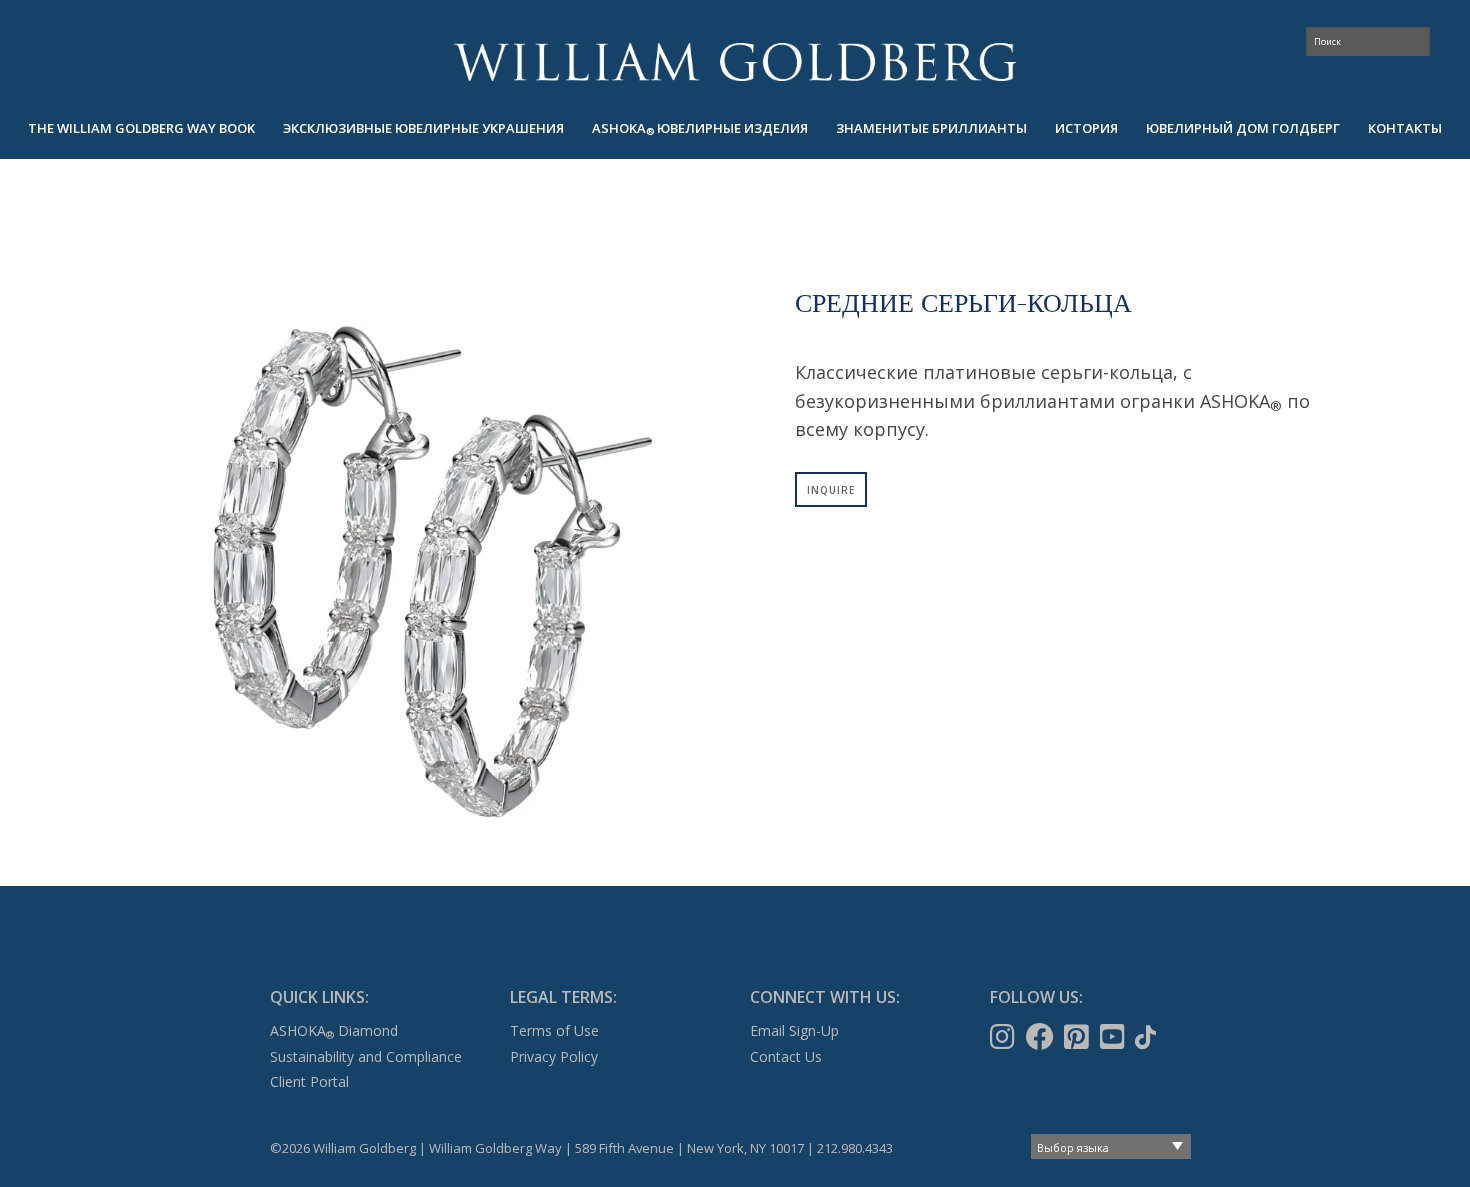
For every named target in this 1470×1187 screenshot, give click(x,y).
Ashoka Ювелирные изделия (700, 128)
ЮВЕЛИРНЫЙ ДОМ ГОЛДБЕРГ (1243, 128)
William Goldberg (735, 61)
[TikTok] (1147, 1037)
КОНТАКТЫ (1405, 128)
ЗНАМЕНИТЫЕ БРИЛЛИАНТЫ (931, 128)
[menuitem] (141, 128)
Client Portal (309, 1081)
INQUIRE (831, 490)
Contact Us (786, 1056)
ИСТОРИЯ (1086, 128)
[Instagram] (1004, 1037)
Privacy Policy (554, 1056)
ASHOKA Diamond (334, 1030)
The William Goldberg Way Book (141, 128)
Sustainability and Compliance (366, 1056)
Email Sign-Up (794, 1030)
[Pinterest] (1078, 1037)
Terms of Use (554, 1030)
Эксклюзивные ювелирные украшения (423, 128)
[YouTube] (1114, 1037)
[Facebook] (1042, 1037)
